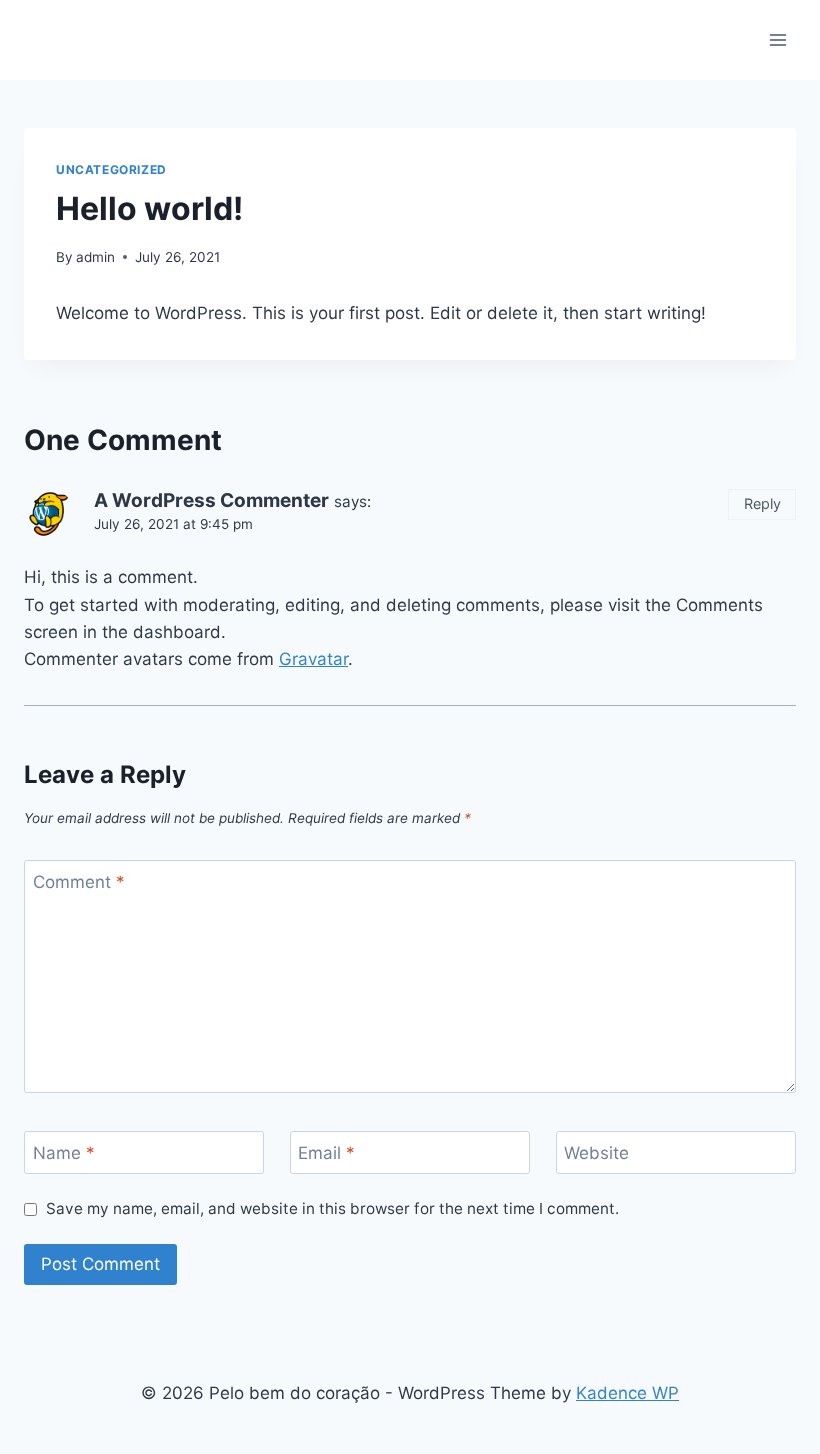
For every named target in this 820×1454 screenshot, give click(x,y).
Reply (762, 503)
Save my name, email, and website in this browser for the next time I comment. (332, 1208)
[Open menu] (777, 39)
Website (596, 1153)
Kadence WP (627, 1393)
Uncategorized (111, 169)
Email (326, 1153)
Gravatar (313, 659)
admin (95, 257)
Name (64, 1153)
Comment (79, 882)
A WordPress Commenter (211, 500)
